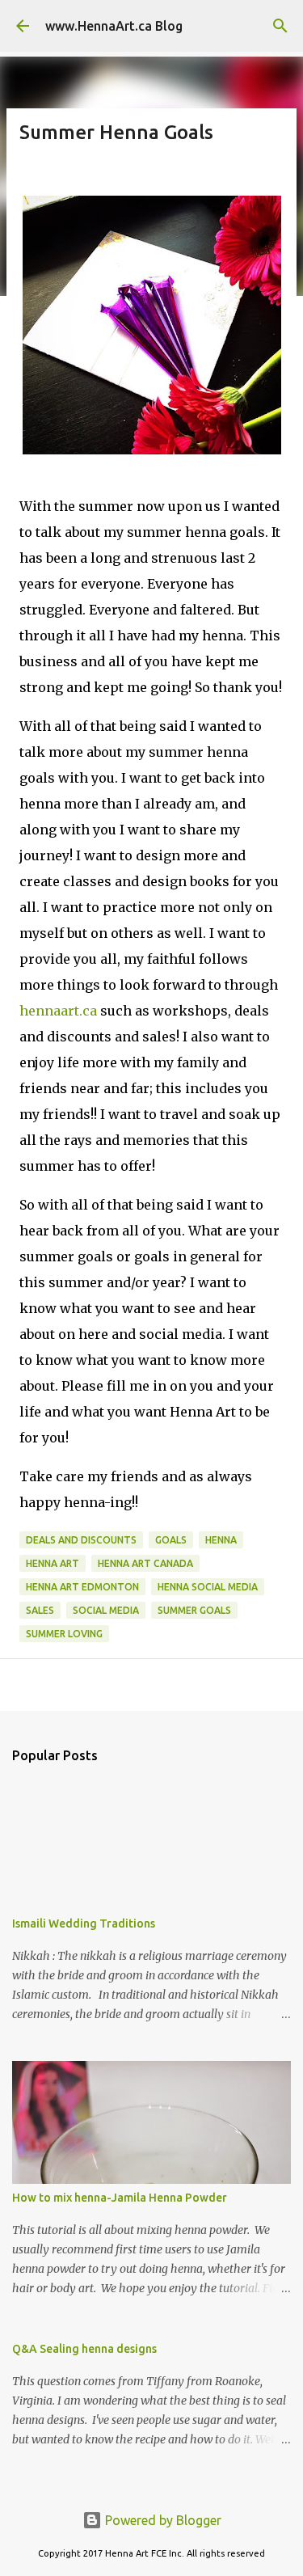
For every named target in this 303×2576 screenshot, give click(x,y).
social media (106, 1610)
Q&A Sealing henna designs (84, 2349)
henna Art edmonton (82, 1587)
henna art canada (145, 1563)
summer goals (194, 1610)
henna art (53, 1563)
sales (40, 1610)
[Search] (280, 26)
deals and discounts (81, 1540)
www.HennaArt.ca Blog (114, 26)
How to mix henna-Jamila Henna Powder (120, 2198)
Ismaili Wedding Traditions (84, 1924)
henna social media (208, 1587)
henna (221, 1540)
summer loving (64, 1634)
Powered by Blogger (162, 2520)
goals (171, 1540)
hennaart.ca (58, 1011)
